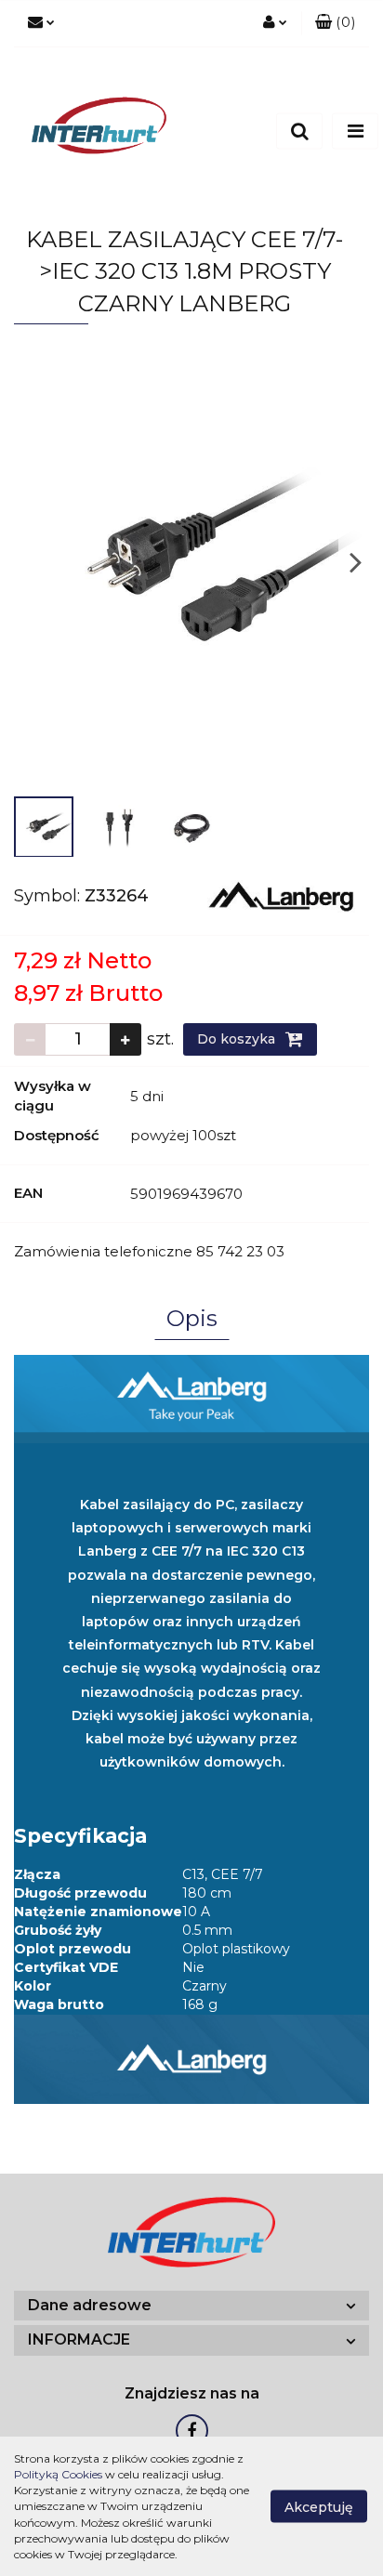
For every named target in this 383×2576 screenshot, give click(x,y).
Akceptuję (319, 2507)
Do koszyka (238, 1039)
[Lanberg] (281, 895)
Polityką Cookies (58, 2474)
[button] (335, 23)
